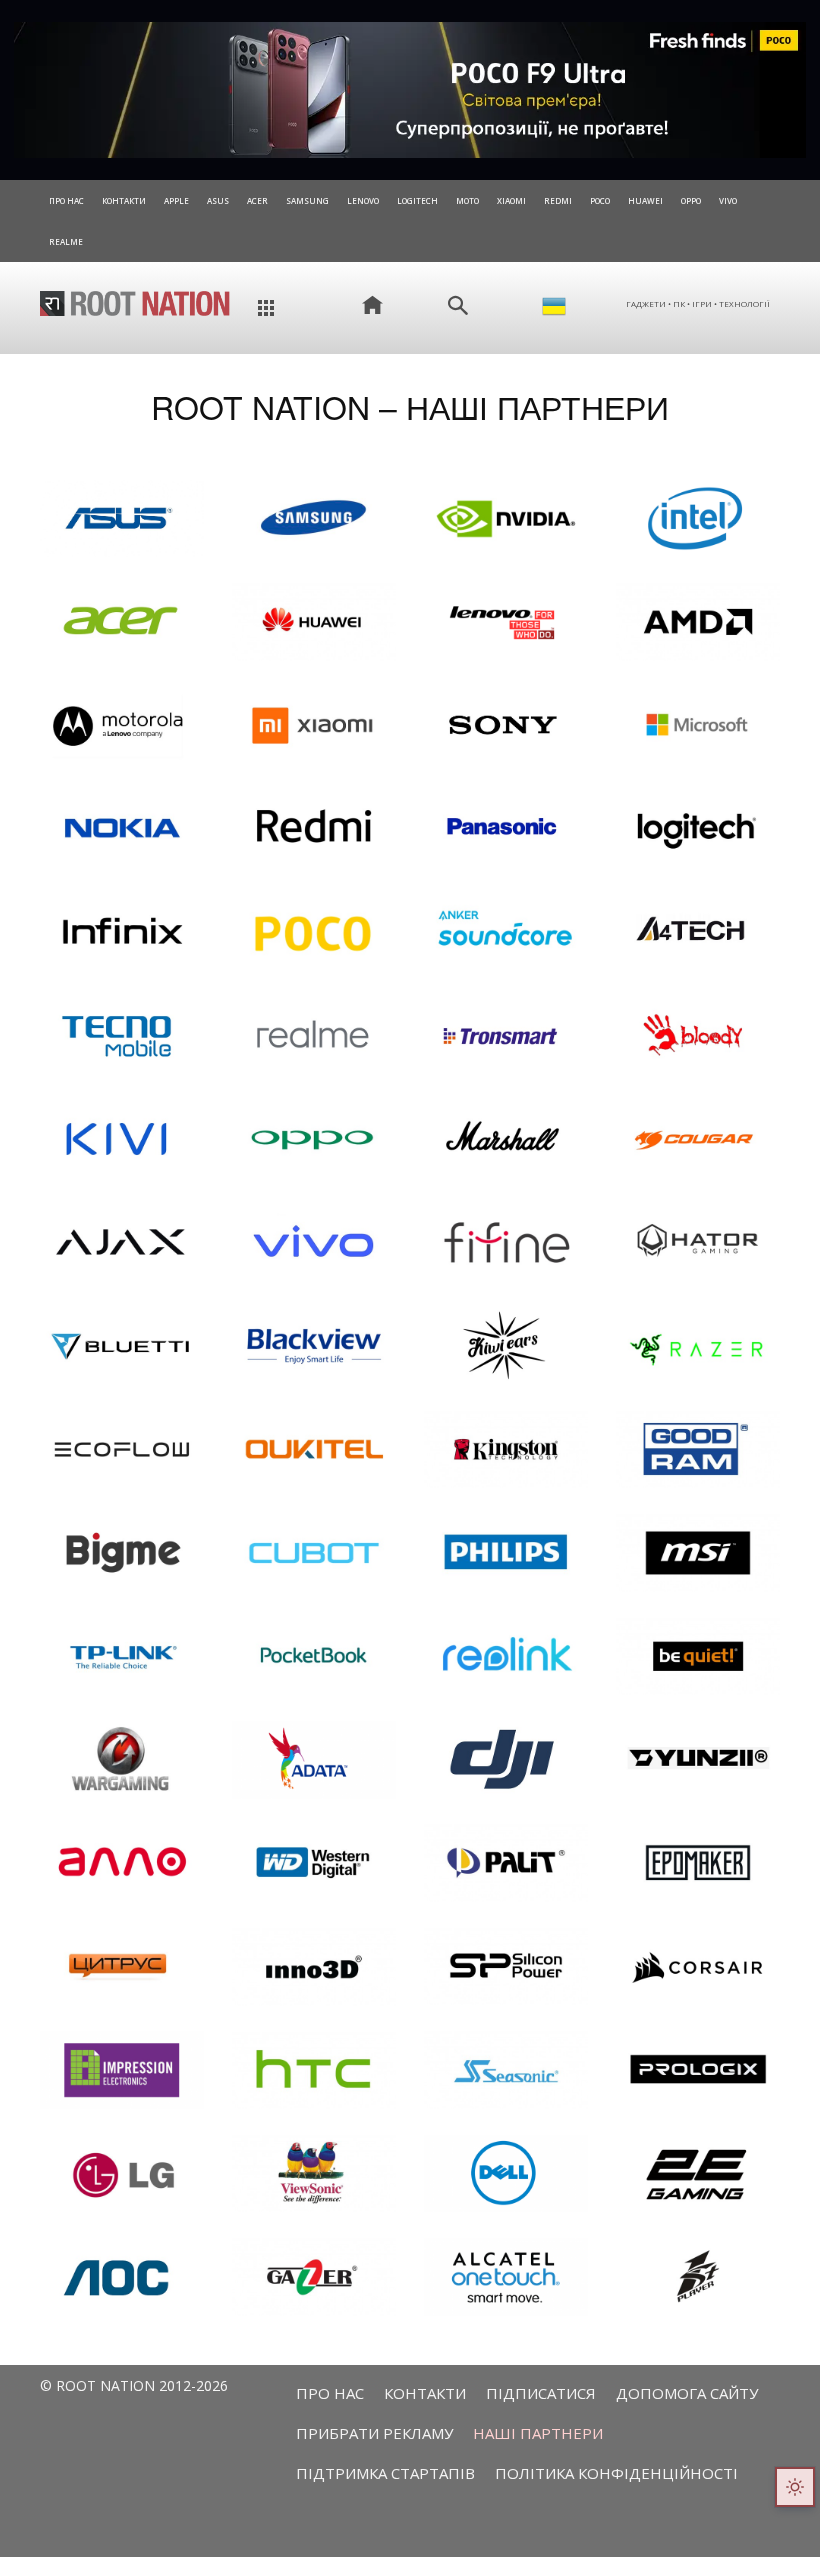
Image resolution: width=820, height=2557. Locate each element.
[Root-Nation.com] (135, 303)
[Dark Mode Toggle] (795, 2487)
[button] (458, 306)
